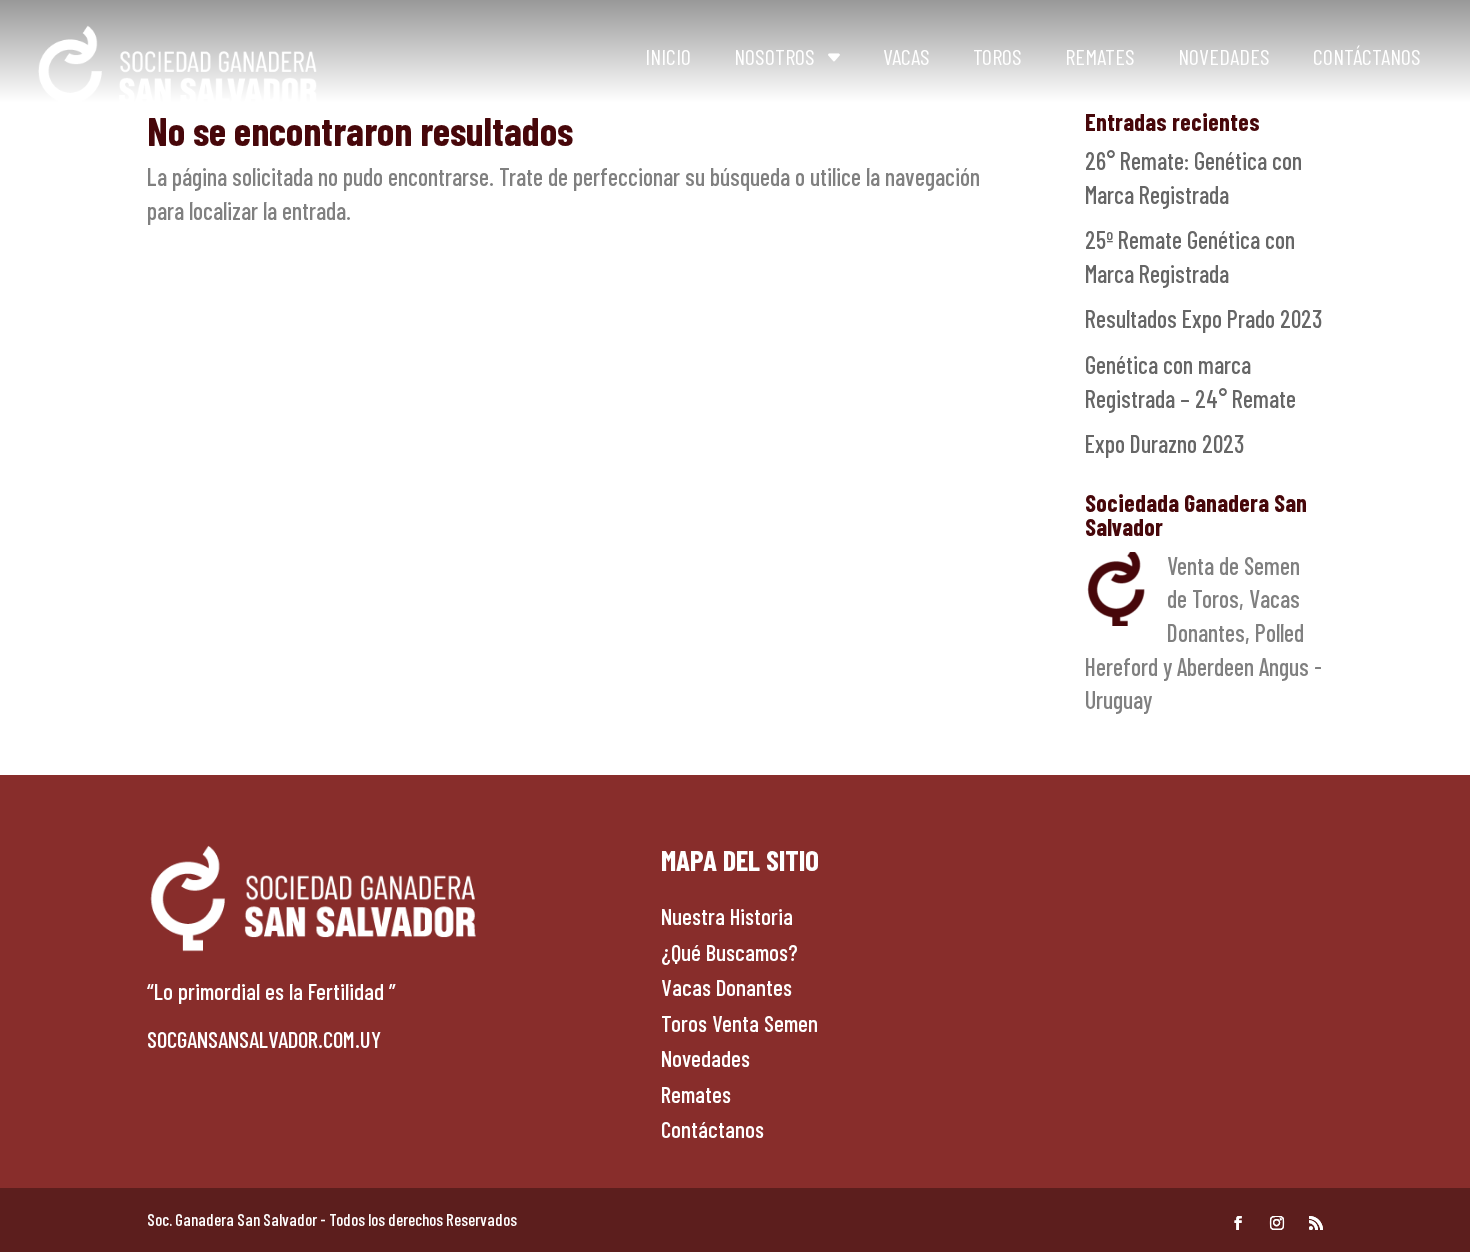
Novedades (1224, 56)
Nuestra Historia (727, 916)
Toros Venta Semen (739, 1023)
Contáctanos (1367, 56)
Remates (1100, 56)
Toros (997, 56)
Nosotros (774, 56)
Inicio (668, 56)
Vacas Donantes (726, 987)
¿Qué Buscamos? (729, 952)
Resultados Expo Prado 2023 (1203, 318)
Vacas (906, 56)
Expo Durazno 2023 (1164, 443)
